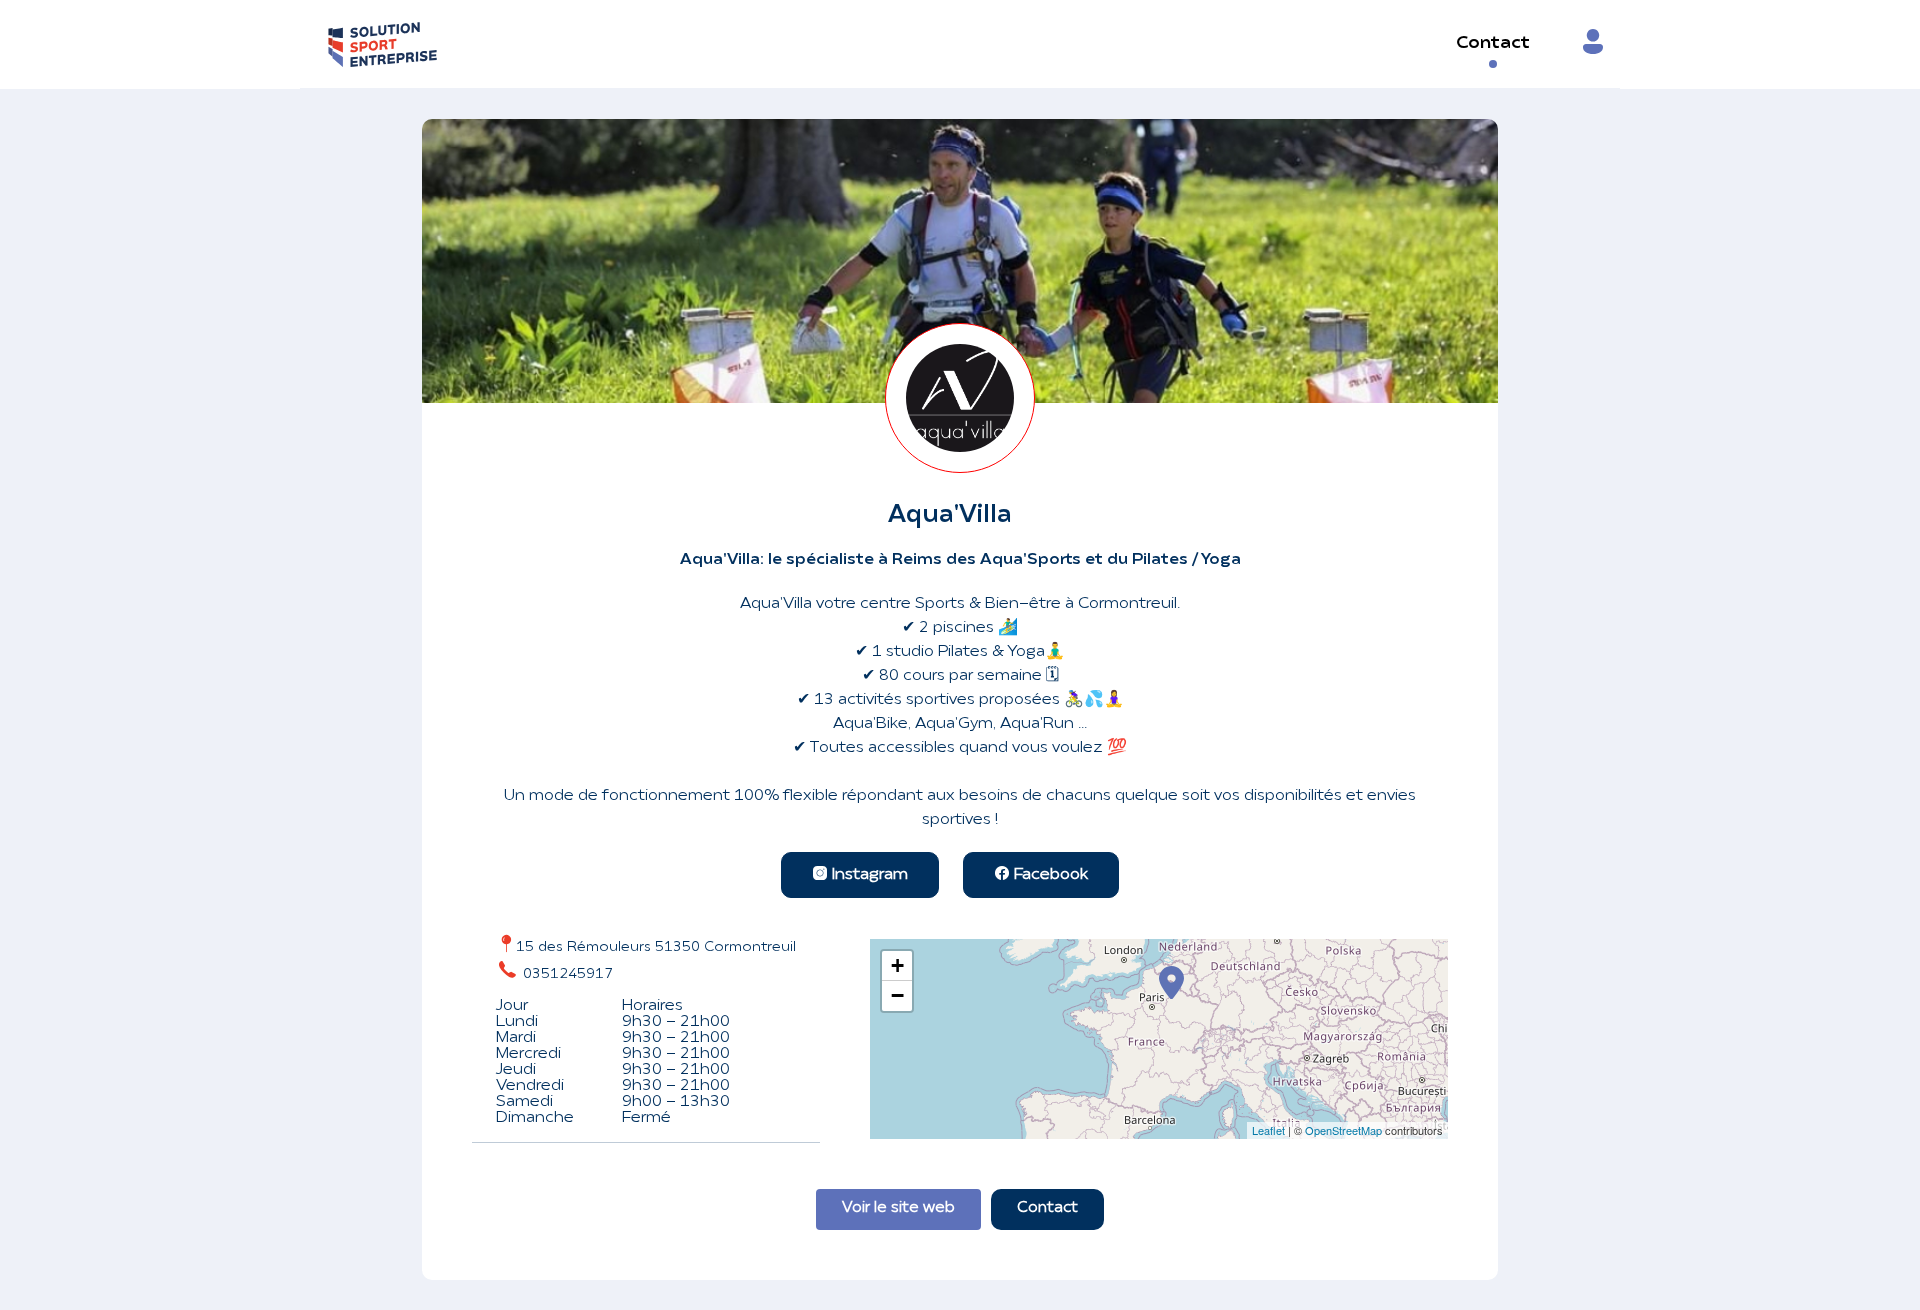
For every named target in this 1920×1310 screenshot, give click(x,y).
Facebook (1049, 875)
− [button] (897, 995)
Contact (1493, 43)
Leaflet (1268, 1130)
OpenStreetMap (1343, 1130)
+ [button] (897, 965)
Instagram (868, 875)
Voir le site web (898, 1208)
